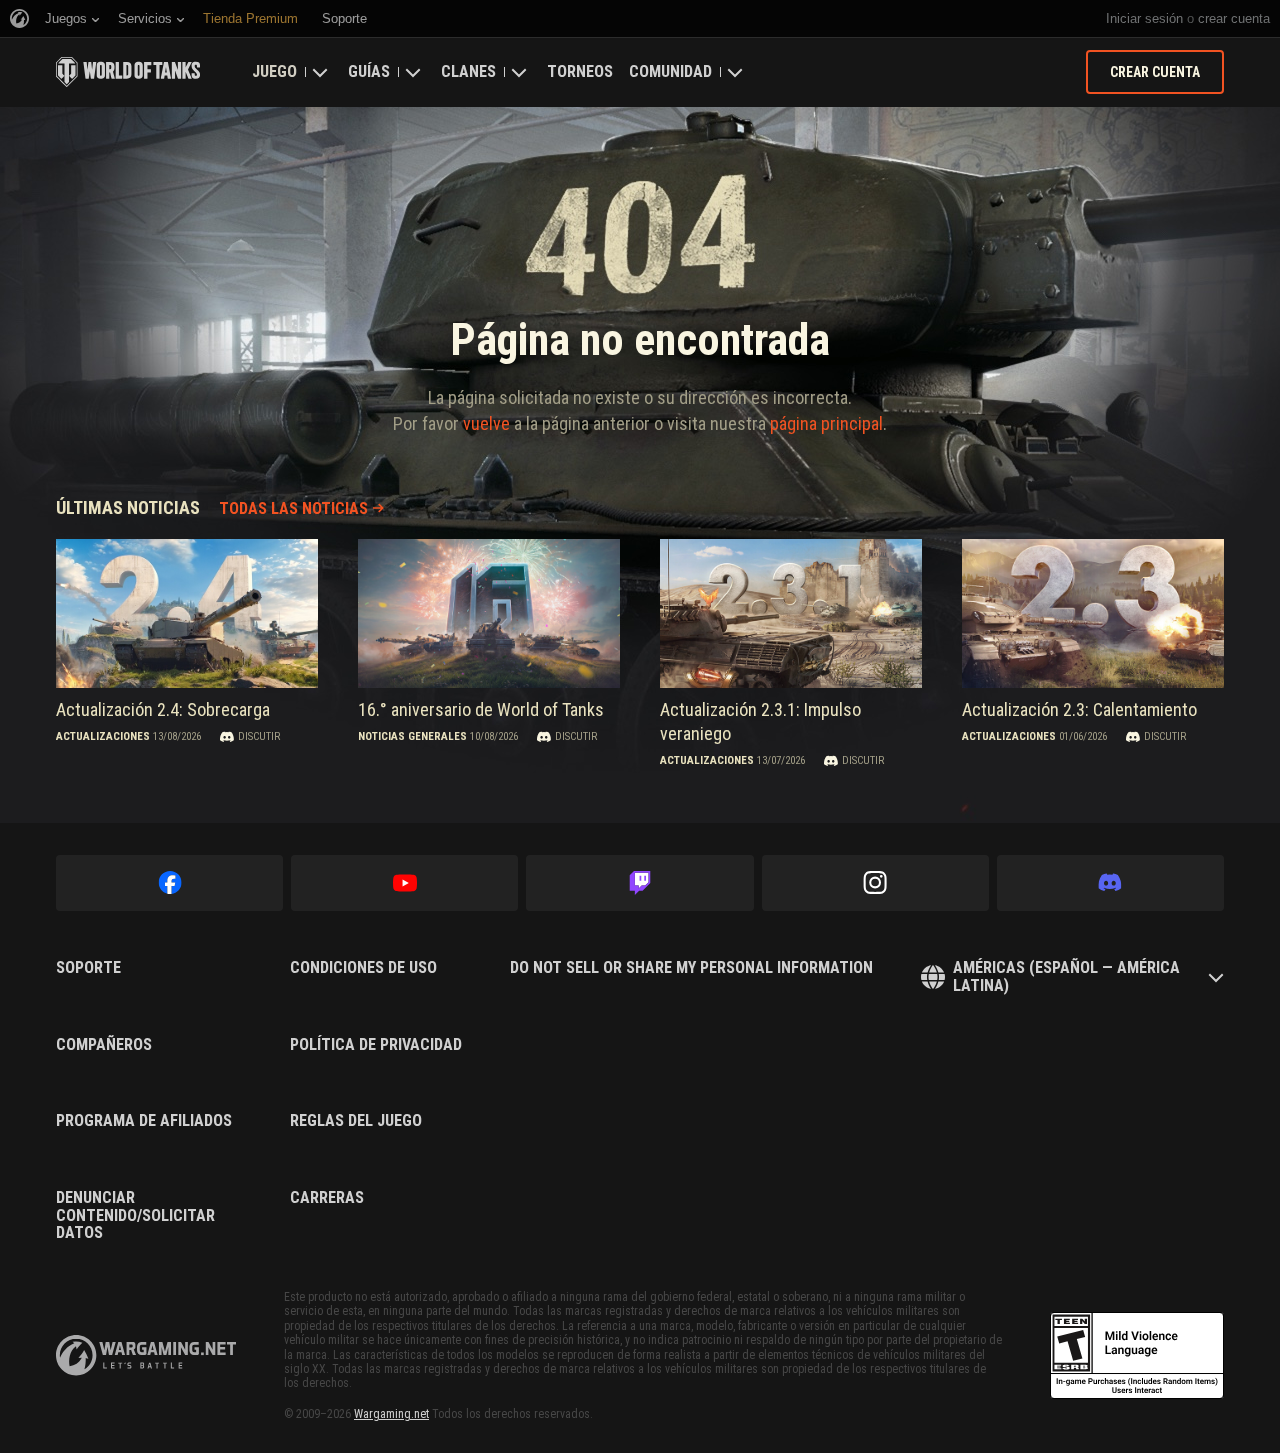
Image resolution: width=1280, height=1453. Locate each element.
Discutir (259, 736)
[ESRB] (1137, 1356)
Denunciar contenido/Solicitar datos (135, 1215)
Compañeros (104, 1045)
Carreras (327, 1198)
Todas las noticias (293, 508)
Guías (369, 71)
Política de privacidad (376, 1045)
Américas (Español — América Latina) (1066, 976)
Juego (274, 71)
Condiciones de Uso (363, 968)
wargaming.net (146, 1355)
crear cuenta (1234, 18)
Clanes (468, 71)
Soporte (88, 968)
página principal (826, 423)
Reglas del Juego (356, 1121)
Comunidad (670, 71)
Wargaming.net (391, 1414)
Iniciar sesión (1144, 18)
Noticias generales (412, 736)
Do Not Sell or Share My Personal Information (691, 968)
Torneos (580, 71)
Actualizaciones (103, 736)
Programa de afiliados (144, 1121)
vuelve (486, 423)
